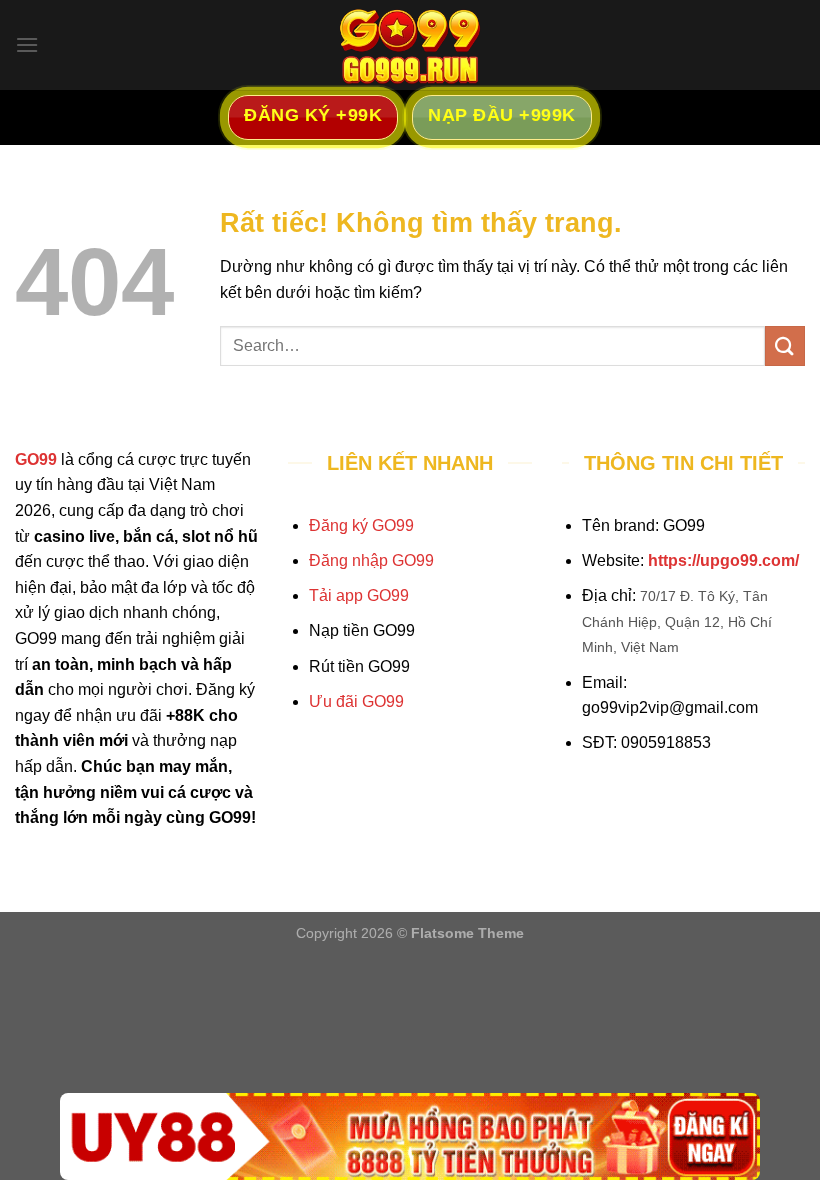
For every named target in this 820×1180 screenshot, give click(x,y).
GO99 (36, 459)
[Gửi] (785, 345)
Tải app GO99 (359, 595)
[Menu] (27, 44)
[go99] (410, 45)
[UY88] (410, 1136)
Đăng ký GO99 (361, 525)
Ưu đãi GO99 (356, 701)
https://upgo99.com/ (723, 560)
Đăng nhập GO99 (371, 560)
